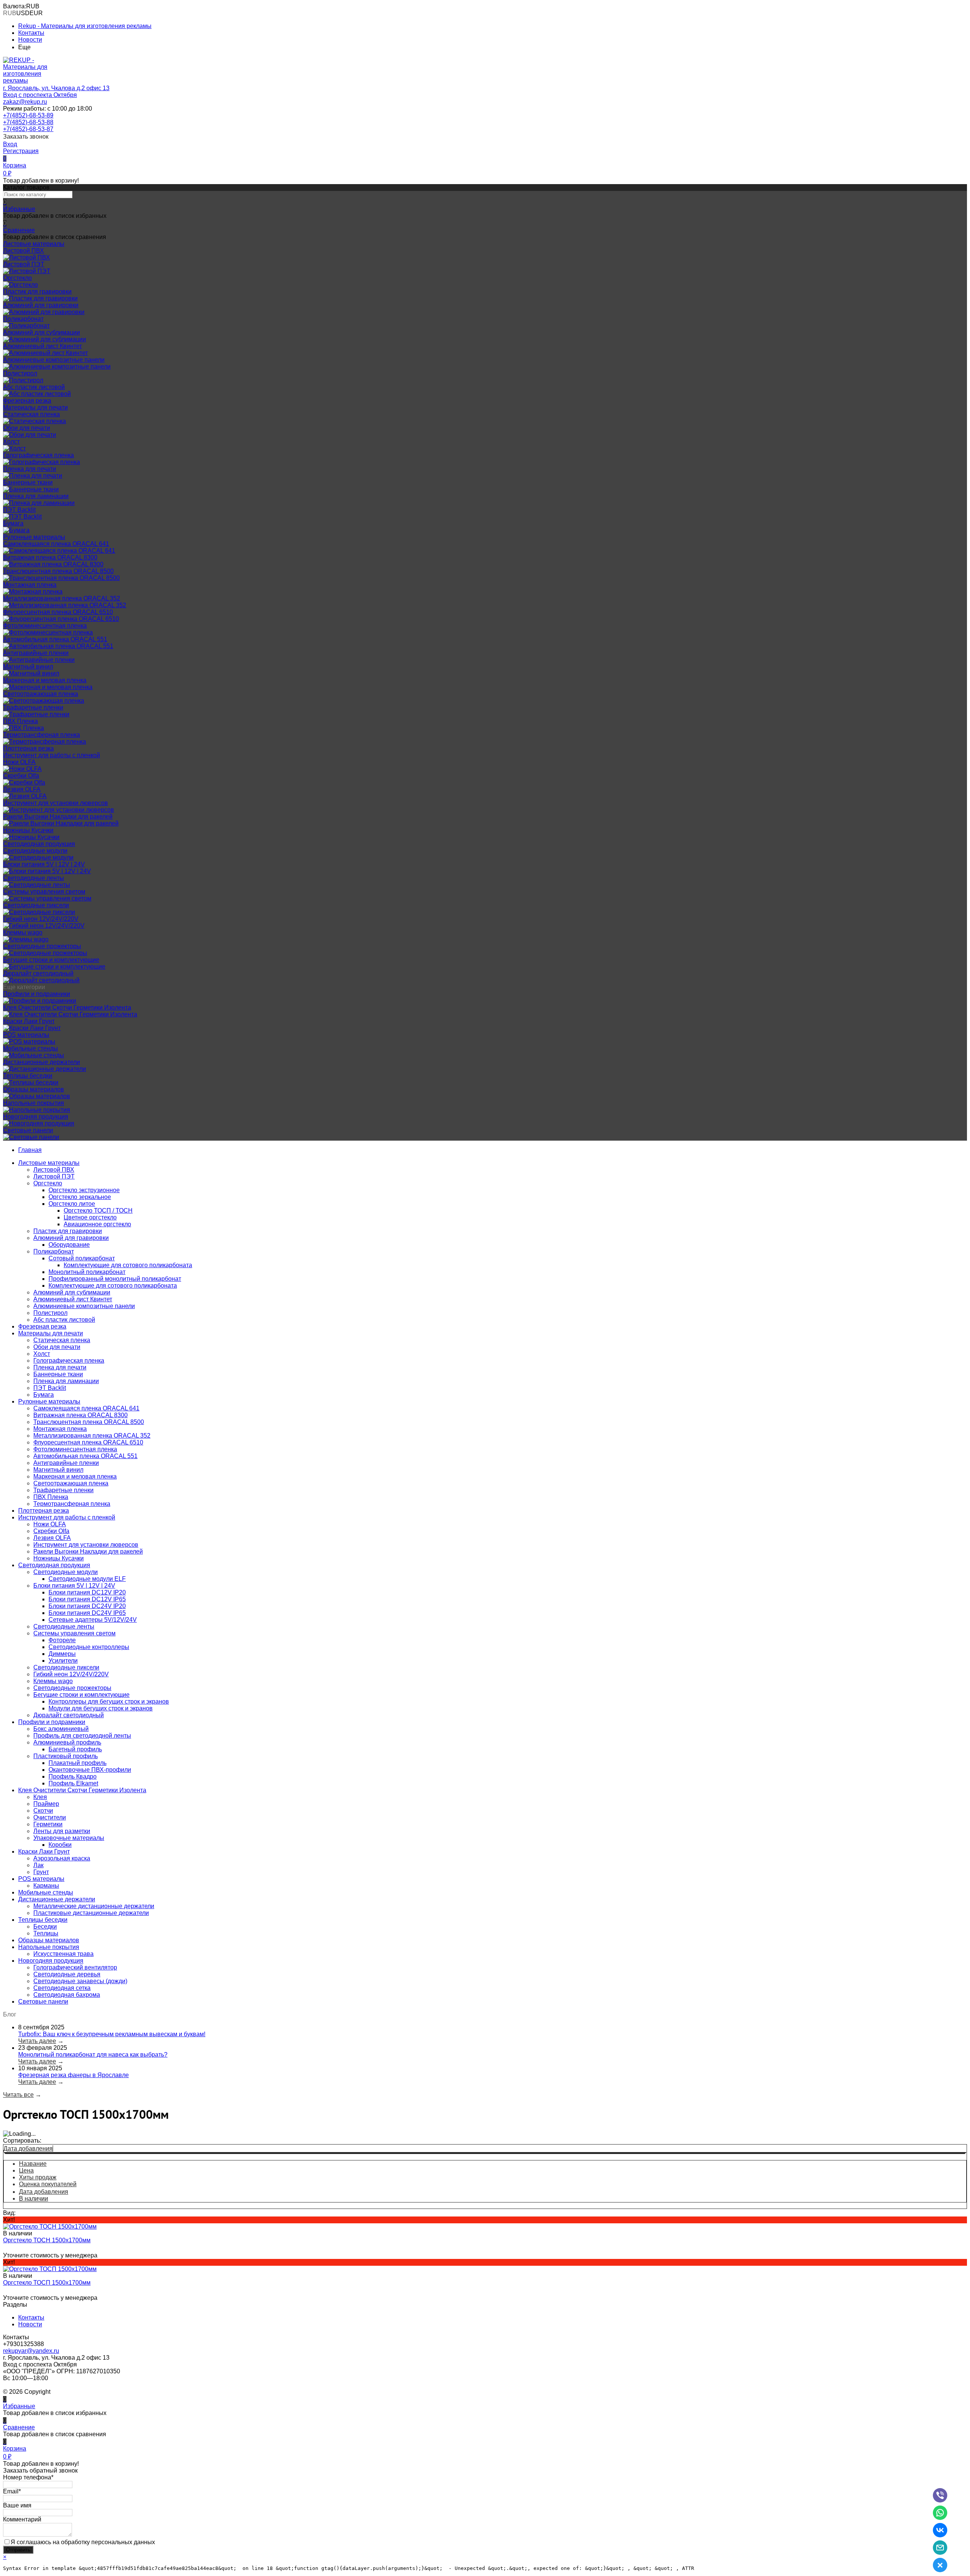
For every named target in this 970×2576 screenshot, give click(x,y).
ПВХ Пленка (20, 721)
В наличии (34, 2199)
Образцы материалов (34, 1089)
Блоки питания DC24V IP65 (87, 1613)
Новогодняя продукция (36, 1117)
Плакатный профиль (77, 1763)
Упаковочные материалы (69, 1838)
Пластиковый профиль (66, 1756)
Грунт (41, 1872)
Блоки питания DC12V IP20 (87, 1592)
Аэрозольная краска (62, 1858)
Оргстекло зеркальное (80, 1197)
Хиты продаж (38, 2177)
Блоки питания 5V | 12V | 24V (44, 864)
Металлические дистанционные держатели (94, 1906)
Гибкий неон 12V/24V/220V (41, 919)
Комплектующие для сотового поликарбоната (128, 1265)
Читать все (18, 2095)
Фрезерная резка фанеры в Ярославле (74, 2075)
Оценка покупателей (48, 2184)
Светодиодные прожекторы (42, 946)
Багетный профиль (75, 1749)
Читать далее (37, 2041)
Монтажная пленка (30, 585)
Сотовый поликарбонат (82, 1258)
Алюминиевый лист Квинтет (42, 346)
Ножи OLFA (19, 762)
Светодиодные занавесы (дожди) (80, 1981)
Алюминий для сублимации (41, 332)
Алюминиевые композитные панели (54, 360)
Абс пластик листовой (34, 387)
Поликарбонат (23, 319)
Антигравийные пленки (36, 653)
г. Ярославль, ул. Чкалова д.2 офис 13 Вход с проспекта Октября (56, 91)
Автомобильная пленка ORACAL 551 (55, 639)
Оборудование (69, 1245)
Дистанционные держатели (41, 1062)
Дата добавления (28, 2148)
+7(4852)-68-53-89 (28, 115)
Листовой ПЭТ (24, 264)
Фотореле (62, 1640)
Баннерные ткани (28, 482)
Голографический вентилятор (75, 1967)
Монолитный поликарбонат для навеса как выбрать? (93, 2055)
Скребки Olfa (21, 776)
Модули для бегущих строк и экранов (101, 1708)
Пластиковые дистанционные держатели (91, 1913)
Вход (10, 144)
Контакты (31, 33)
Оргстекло (17, 278)
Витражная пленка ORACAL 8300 (50, 557)
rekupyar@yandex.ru (31, 2351)
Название (33, 2164)
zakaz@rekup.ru (25, 102)
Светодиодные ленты (34, 878)
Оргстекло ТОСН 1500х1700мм (47, 2240)
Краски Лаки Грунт (29, 1021)
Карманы (46, 1886)
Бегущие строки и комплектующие (51, 960)
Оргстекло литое (72, 1204)
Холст (11, 442)
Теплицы (46, 1933)
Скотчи (43, 1811)
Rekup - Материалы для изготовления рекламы (85, 26)
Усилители (63, 1661)
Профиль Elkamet (73, 1783)
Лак (38, 1865)
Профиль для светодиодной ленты (82, 1736)
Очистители (50, 1817)
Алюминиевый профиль (67, 1742)
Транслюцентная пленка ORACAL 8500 (58, 571)
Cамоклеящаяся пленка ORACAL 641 (56, 544)
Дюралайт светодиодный (38, 973)
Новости (30, 40)
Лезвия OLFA (22, 789)
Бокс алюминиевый (61, 1729)
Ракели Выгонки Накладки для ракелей (58, 817)
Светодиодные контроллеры (89, 1647)
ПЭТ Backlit (19, 510)
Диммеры (62, 1654)
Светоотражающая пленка (41, 694)
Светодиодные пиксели (36, 905)
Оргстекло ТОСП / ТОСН (98, 1211)
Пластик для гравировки (37, 292)
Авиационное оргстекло (97, 1224)
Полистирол (20, 373)
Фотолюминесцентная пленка (45, 626)
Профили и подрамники (37, 994)
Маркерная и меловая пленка (45, 680)
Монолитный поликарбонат (87, 1272)
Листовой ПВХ (23, 251)
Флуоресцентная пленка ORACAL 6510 (58, 612)
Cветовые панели (28, 1130)
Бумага (13, 523)
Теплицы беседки (28, 1076)
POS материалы (26, 1035)
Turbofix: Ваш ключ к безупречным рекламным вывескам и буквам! (112, 2034)
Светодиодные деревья (67, 1974)
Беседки (45, 1927)
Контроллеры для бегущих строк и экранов (109, 1701)
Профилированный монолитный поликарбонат (115, 1279)
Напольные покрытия (34, 1103)
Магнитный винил (28, 667)
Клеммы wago (23, 932)
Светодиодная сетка (62, 1988)
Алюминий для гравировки (41, 305)
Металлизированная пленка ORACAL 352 (62, 598)
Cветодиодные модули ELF (87, 1579)
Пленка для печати (30, 469)
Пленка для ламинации (36, 496)
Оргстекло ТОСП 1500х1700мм (47, 2283)
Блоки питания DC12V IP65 (87, 1599)
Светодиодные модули (35, 851)
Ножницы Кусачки (28, 830)
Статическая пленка (31, 414)
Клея (40, 1797)
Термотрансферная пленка (41, 735)
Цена (26, 2170)
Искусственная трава (63, 1954)
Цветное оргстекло (90, 1217)
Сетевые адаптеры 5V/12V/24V (93, 1620)
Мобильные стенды (31, 1048)
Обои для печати (27, 428)
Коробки (60, 1845)
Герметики (48, 1824)
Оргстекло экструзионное (84, 1190)
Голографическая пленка (38, 455)
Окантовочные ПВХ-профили (90, 1770)
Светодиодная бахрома (67, 1995)
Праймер (46, 1804)
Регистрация (21, 151)
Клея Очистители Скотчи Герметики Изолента (67, 1007)
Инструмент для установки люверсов (56, 803)
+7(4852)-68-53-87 (28, 129)
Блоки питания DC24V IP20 (87, 1606)
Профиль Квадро (73, 1776)
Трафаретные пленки (33, 707)
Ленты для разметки (62, 1831)
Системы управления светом (44, 892)
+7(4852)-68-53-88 (28, 122)
